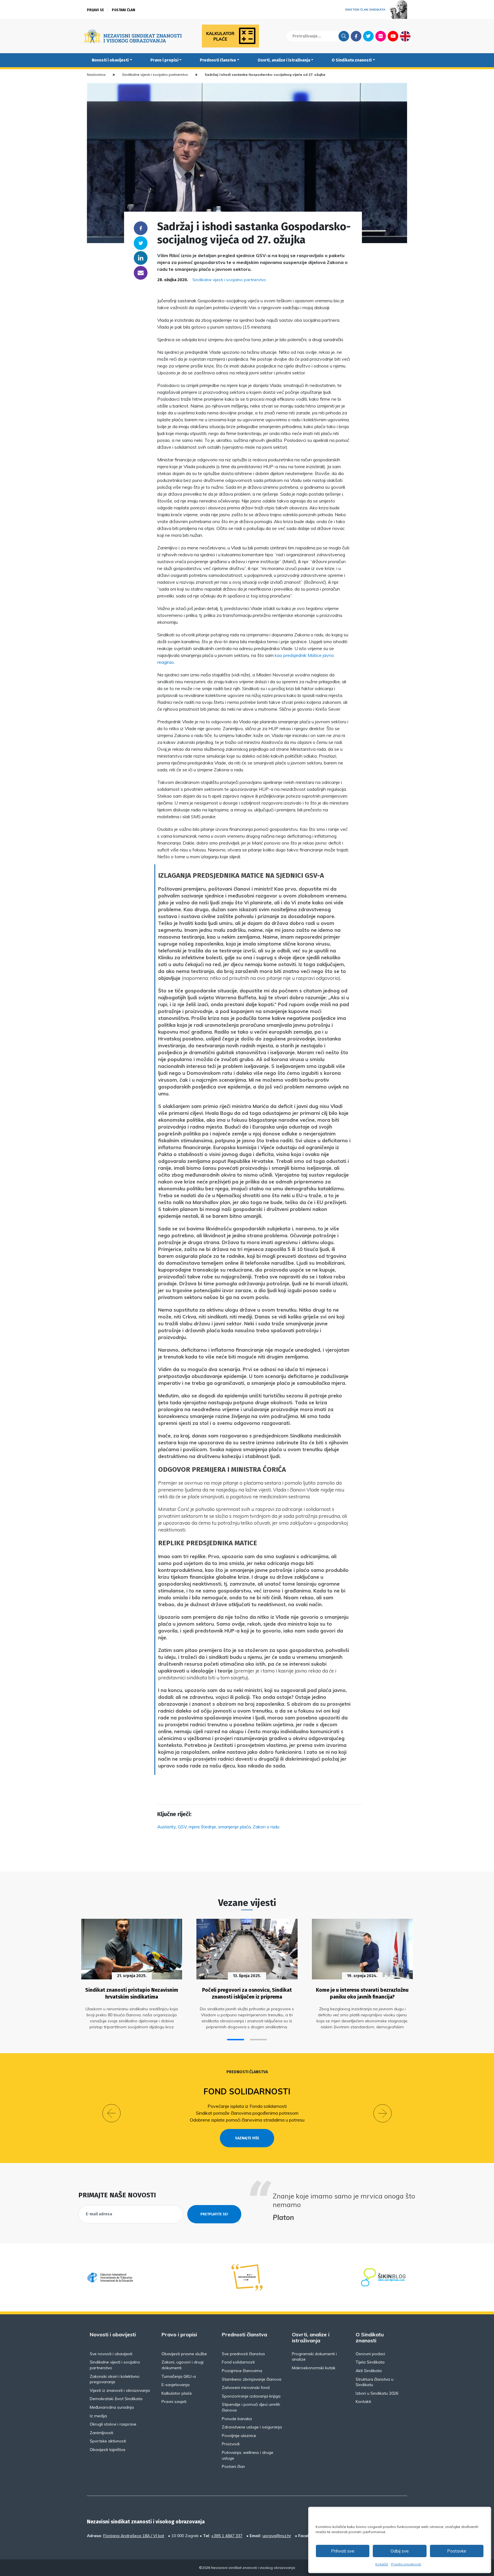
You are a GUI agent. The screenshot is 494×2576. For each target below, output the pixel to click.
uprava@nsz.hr (277, 2536)
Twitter (368, 36)
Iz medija (98, 2416)
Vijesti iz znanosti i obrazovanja (120, 2390)
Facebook (356, 36)
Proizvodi (231, 2444)
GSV (182, 1827)
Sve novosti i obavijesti (111, 2354)
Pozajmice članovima (242, 2371)
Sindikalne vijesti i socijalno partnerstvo (155, 75)
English (405, 36)
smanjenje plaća (234, 1827)
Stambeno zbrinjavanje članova (252, 2379)
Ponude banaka (237, 2419)
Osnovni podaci (370, 2354)
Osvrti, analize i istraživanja (284, 60)
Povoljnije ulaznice (239, 2436)
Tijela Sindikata (370, 2362)
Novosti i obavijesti (110, 60)
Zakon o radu (266, 1827)
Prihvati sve (343, 2551)
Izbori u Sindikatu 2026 (377, 2393)
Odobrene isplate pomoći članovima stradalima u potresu (247, 2120)
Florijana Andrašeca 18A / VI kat (134, 2536)
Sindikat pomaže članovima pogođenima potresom (247, 2113)
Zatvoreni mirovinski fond (246, 2388)
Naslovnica (96, 75)
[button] (236, 2040)
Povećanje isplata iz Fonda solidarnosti (247, 2106)
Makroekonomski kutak (314, 2368)
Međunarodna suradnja (112, 2407)
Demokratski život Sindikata (116, 2399)
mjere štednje (202, 1827)
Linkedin (141, 258)
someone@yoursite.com (141, 273)
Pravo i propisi (164, 60)
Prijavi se (95, 10)
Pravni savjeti (174, 2402)
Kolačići (382, 2564)
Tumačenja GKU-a (179, 2376)
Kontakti (363, 2402)
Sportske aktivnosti (108, 2441)
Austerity (167, 1827)
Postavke (457, 2551)
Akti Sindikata (369, 2371)
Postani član (124, 10)
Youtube (393, 36)
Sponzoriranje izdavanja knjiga (251, 2396)
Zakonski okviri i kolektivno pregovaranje (115, 2379)
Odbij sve (400, 2551)
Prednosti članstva (218, 60)
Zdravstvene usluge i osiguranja (252, 2427)
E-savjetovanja (176, 2385)
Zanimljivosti (101, 2433)
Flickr (381, 36)
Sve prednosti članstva (243, 2354)
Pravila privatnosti (406, 2564)
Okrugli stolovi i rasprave (113, 2424)
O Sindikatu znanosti (352, 60)
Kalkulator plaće (177, 2393)
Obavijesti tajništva (107, 2450)
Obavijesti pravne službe (184, 2354)
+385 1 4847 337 (227, 2536)
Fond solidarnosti (247, 2091)
